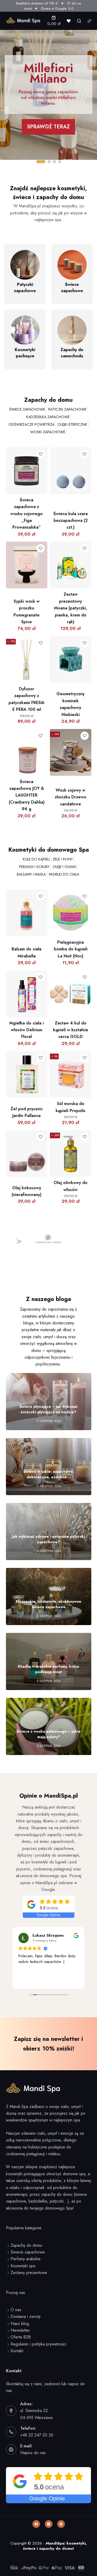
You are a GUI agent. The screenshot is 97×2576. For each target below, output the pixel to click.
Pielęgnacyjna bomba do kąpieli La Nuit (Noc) (71, 949)
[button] (41, 162)
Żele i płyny (63, 859)
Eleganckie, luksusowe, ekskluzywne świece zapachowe (48, 1604)
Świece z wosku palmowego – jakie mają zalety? (48, 1734)
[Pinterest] (61, 2524)
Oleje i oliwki (64, 867)
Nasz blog (20, 2324)
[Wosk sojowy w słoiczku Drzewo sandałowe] (71, 732)
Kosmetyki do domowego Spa (49, 850)
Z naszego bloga (49, 1299)
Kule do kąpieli (36, 859)
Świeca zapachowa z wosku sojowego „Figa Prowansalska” (27, 514)
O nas (16, 2310)
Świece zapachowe (27, 409)
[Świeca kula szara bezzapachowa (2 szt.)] (71, 451)
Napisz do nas (33, 2453)
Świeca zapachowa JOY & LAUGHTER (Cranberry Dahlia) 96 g (27, 795)
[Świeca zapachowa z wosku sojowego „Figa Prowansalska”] (27, 451)
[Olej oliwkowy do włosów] (71, 1133)
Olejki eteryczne (72, 424)
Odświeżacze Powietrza (31, 424)
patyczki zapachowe (67, 409)
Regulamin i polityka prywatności (38, 2344)
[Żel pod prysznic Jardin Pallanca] (27, 1054)
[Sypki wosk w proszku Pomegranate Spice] (27, 545)
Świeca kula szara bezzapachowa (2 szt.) (70, 521)
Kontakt (17, 2351)
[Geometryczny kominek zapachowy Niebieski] (71, 639)
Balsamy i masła (31, 874)
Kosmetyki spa (23, 2266)
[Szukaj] (79, 21)
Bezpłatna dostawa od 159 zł (37, 3)
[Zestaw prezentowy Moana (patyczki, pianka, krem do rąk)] (71, 545)
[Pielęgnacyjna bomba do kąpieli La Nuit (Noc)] (71, 893)
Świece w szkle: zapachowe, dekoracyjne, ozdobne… (49, 1474)
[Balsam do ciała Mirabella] (27, 893)
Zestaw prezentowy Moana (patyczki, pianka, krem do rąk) (71, 608)
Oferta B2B (21, 2337)
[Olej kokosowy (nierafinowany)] (27, 1133)
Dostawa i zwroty (26, 2317)
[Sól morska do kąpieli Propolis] (71, 1054)
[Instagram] (49, 2524)
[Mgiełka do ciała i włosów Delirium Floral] (27, 974)
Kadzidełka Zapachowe (48, 417)
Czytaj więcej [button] (28, 1981)
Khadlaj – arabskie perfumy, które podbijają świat (48, 1669)
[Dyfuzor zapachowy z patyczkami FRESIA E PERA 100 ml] (27, 639)
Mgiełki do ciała (64, 874)
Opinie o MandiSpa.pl (49, 1796)
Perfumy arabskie (26, 2259)
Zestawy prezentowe (29, 2273)
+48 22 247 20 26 (37, 2435)
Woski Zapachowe (48, 432)
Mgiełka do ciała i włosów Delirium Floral (27, 1030)
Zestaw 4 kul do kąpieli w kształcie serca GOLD (71, 1030)
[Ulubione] (69, 21)
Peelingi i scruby (34, 867)
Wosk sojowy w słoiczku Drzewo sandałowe (71, 797)
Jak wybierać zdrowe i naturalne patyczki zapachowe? (49, 1539)
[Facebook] (36, 2524)
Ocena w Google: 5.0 (57, 8)
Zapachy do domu (48, 400)
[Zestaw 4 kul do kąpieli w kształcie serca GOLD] (71, 974)
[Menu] (89, 21)
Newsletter (20, 2330)
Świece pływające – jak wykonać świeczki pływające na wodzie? (48, 1409)
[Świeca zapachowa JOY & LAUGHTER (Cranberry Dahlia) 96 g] (27, 732)
